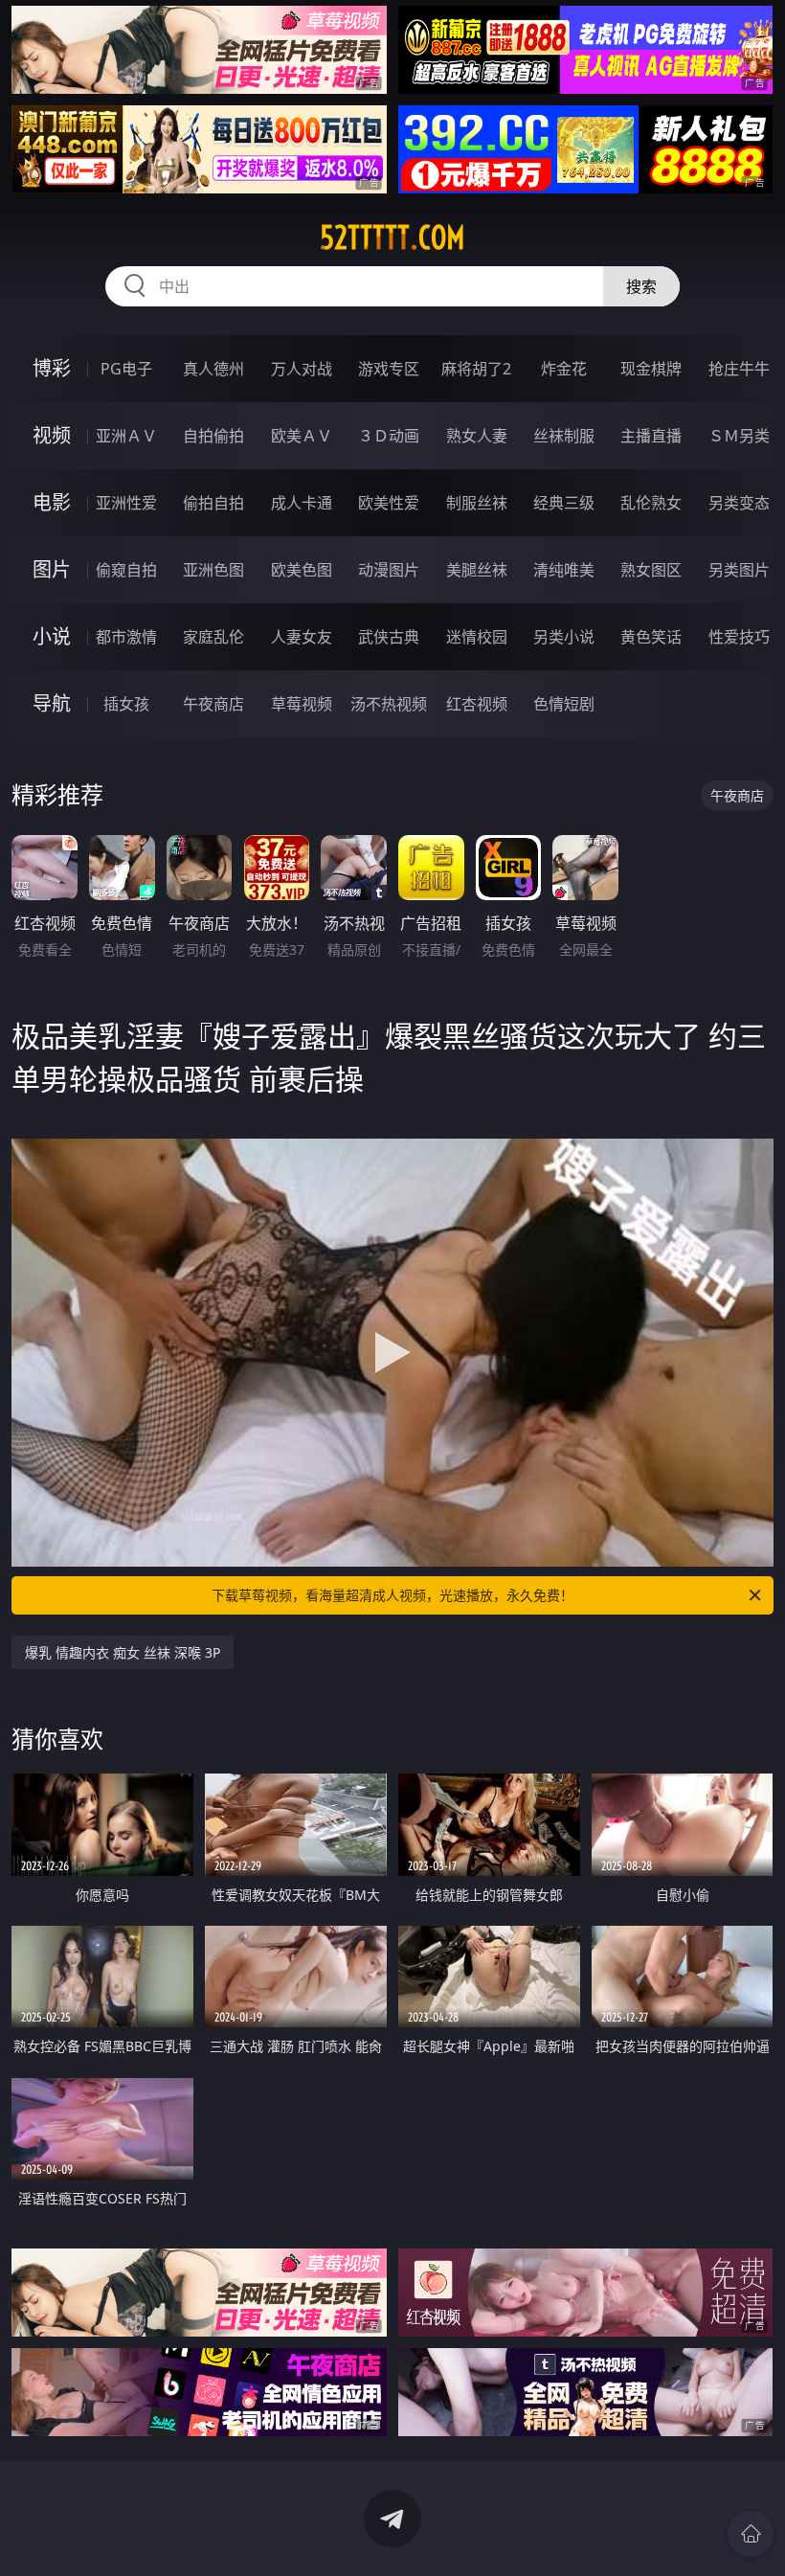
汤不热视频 (389, 704)
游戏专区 (389, 369)
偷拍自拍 (213, 503)
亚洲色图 (213, 570)
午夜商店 (213, 704)
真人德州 (213, 369)
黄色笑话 (651, 637)
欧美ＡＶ (302, 436)
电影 (52, 502)
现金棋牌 (651, 369)
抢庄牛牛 (739, 369)
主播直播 (651, 436)
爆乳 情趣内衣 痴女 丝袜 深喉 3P (123, 1652)
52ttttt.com (392, 237)
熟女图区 (651, 570)
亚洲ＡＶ (126, 436)
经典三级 (564, 503)
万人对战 (302, 369)
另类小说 (564, 637)
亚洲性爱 (126, 503)
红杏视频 (477, 704)
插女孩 (126, 704)
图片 (52, 569)
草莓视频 (302, 704)
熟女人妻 (477, 436)
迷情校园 (477, 637)
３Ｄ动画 (389, 436)
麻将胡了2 (476, 369)
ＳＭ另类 (739, 436)
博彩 (52, 368)
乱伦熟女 (651, 503)
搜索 (641, 286)
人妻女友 (302, 637)
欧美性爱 (389, 503)
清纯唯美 (564, 570)
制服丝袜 (477, 503)
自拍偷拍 (213, 436)
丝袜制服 (564, 436)
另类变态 (739, 503)
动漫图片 (389, 570)
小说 (52, 636)
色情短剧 (564, 704)
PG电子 (126, 369)
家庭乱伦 (213, 637)
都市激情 (126, 637)
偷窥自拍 (126, 570)
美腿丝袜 (477, 570)
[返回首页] (751, 2534)
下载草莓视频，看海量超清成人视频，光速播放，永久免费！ (392, 1595)
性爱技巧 (739, 637)
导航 (52, 703)
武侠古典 (389, 637)
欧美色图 (302, 570)
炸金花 (564, 369)
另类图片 (739, 570)
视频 (52, 435)
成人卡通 (302, 503)
